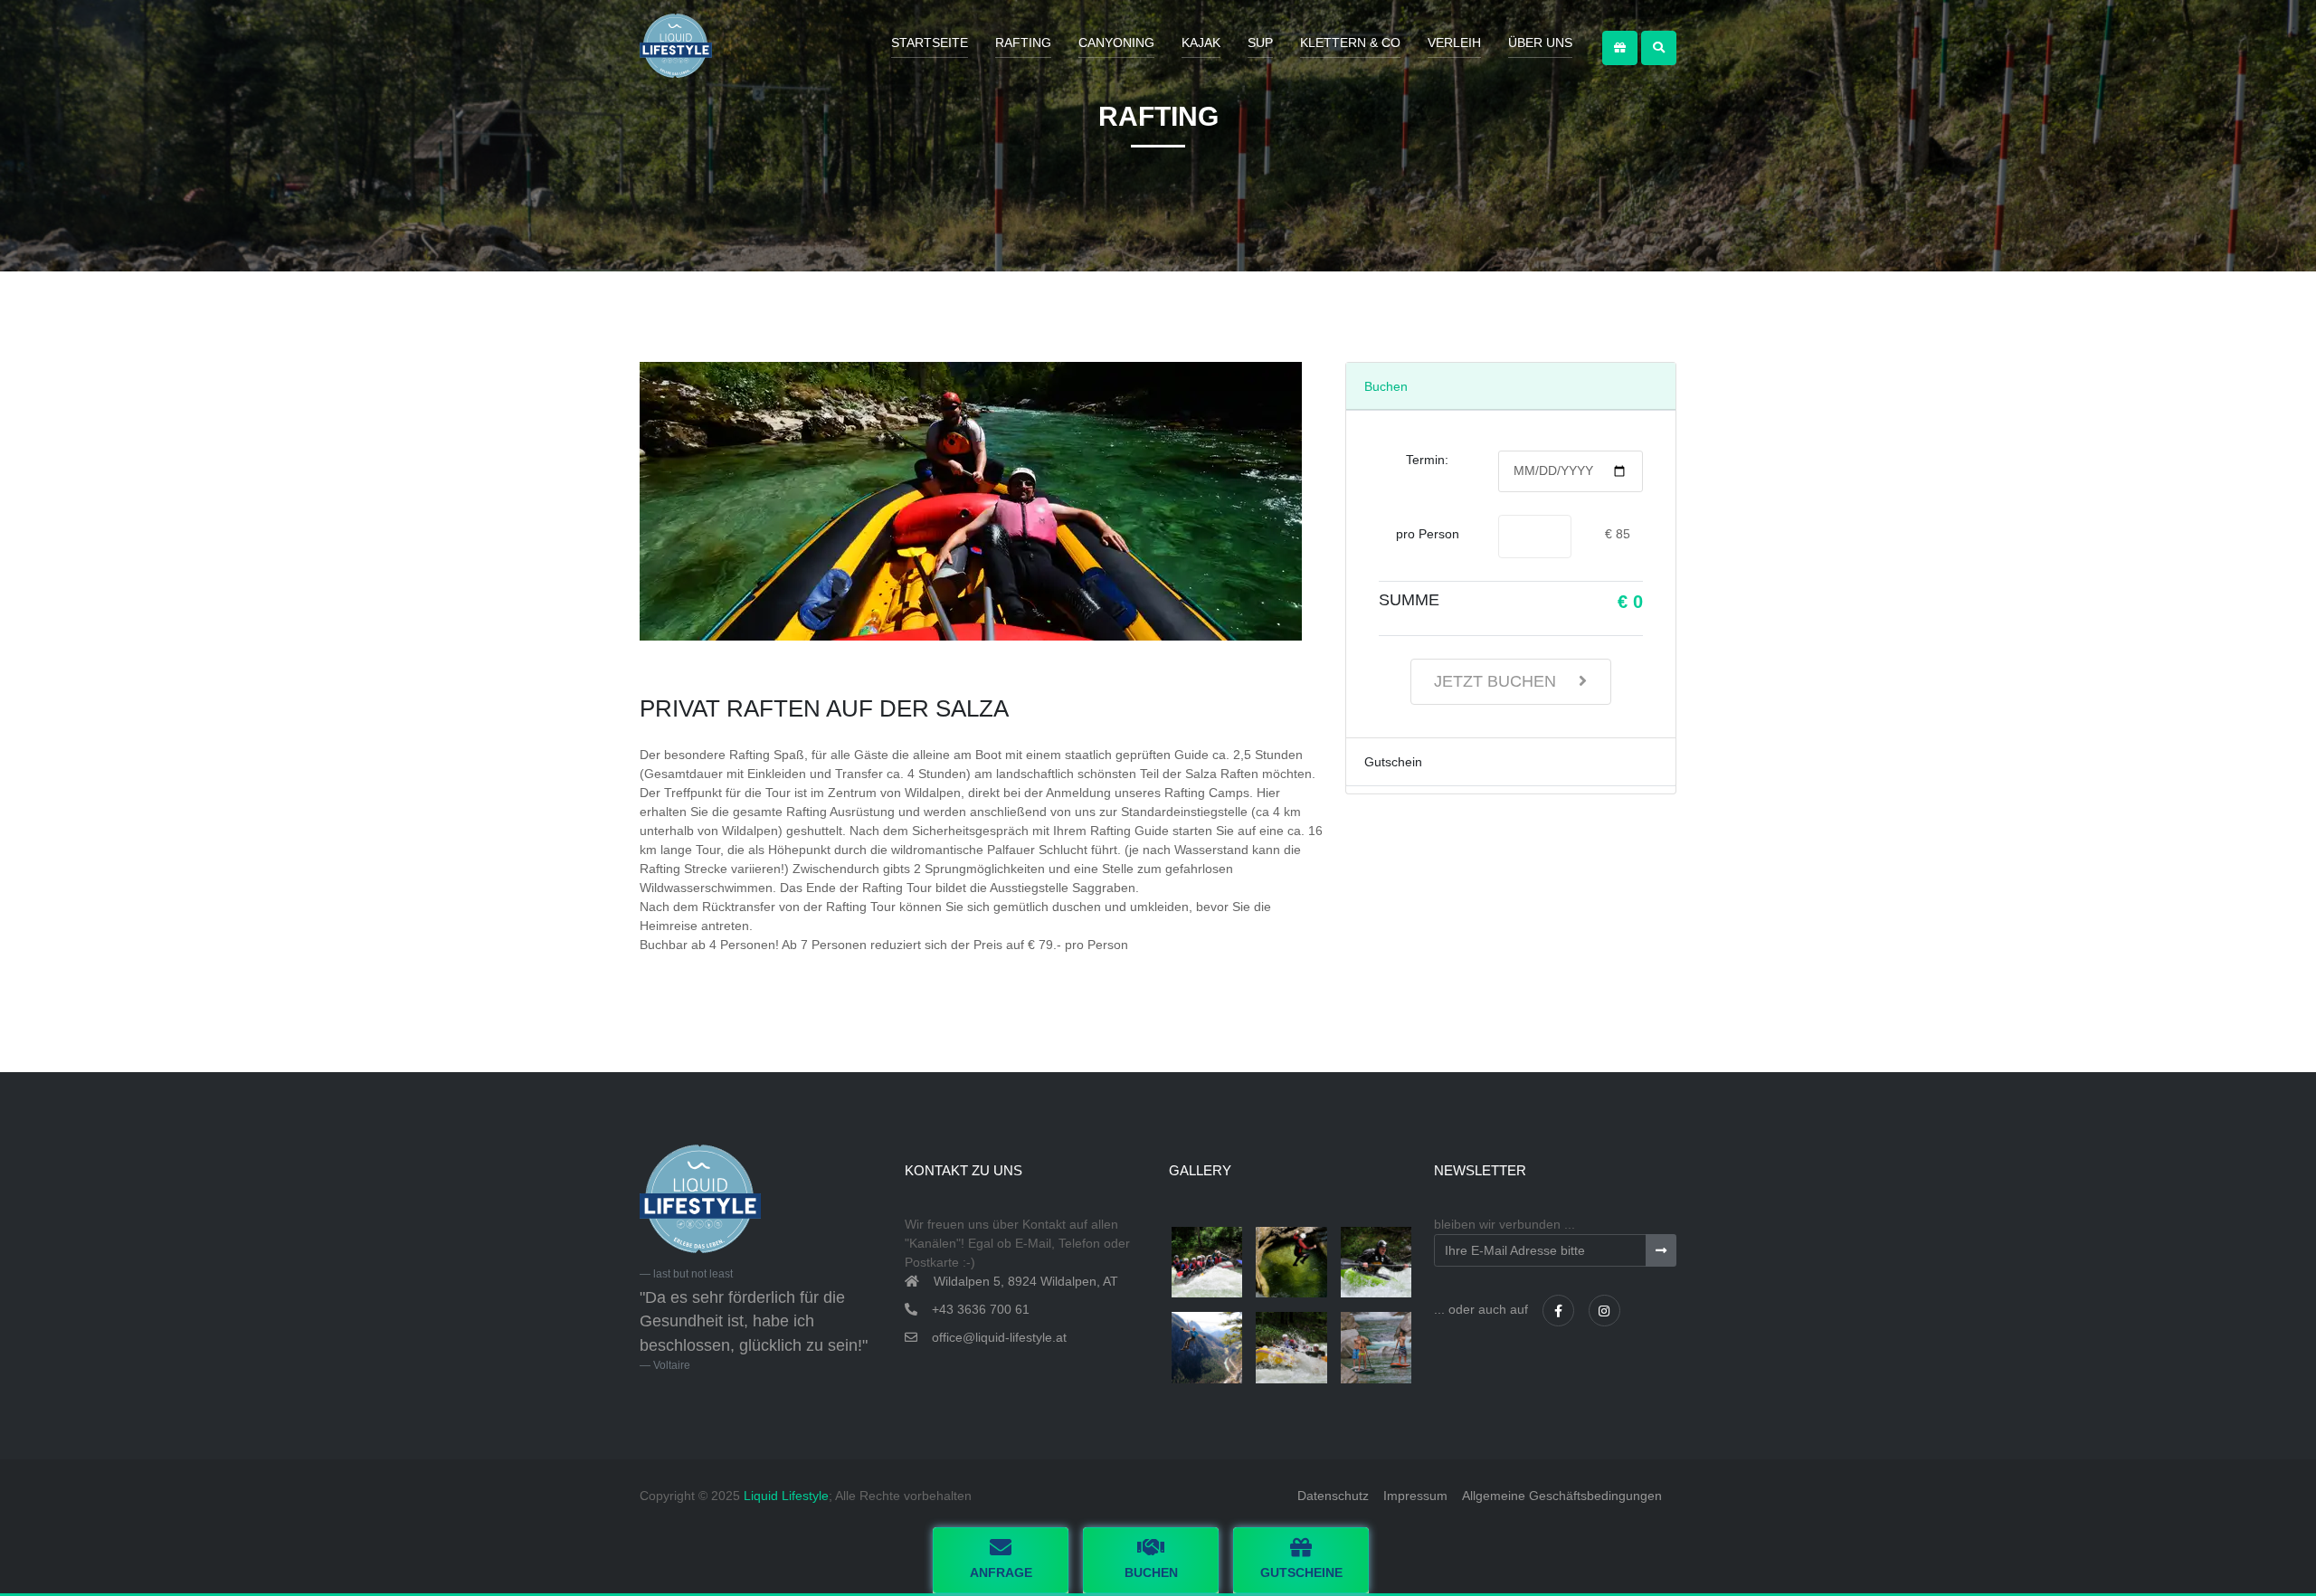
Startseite (930, 43)
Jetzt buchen (1497, 681)
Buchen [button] (1151, 1572)
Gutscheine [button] (1301, 1572)
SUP (1260, 43)
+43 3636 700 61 (981, 1309)
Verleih (1454, 43)
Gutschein (1393, 762)
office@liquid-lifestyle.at (999, 1337)
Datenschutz (1333, 1496)
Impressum (1415, 1496)
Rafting (1023, 43)
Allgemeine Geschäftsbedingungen (1562, 1496)
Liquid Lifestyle (786, 1496)
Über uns (1540, 43)
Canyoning (1116, 43)
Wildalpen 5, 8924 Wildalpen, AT (1026, 1281)
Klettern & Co (1350, 43)
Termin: (1427, 460)
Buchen (1386, 386)
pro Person (1428, 534)
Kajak (1201, 43)
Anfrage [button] (1001, 1572)
